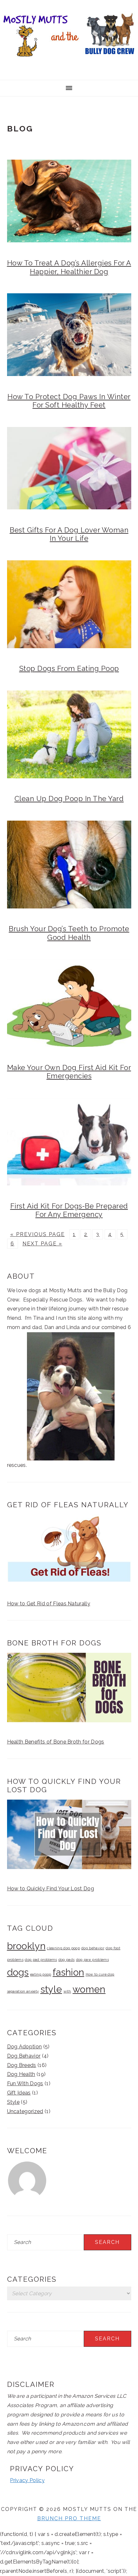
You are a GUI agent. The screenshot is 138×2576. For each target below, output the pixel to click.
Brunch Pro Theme (69, 2518)
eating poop (41, 1974)
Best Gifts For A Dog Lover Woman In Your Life (69, 534)
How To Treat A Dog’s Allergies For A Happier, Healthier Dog (69, 267)
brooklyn (26, 1946)
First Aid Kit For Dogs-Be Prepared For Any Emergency (69, 1210)
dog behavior (93, 1948)
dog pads (67, 1960)
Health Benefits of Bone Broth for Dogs (56, 1742)
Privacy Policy (27, 2480)
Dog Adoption (25, 2047)
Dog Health (21, 2074)
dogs (18, 1972)
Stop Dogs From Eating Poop (69, 668)
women (89, 1989)
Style (13, 2102)
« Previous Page (38, 1234)
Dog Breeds (22, 2065)
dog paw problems (92, 1960)
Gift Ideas (19, 2093)
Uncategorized (25, 2111)
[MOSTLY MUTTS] (69, 60)
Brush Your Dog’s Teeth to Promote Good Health (69, 933)
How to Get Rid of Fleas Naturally (49, 1604)
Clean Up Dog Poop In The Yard (69, 799)
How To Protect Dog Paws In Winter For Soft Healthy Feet (69, 401)
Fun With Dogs (25, 2083)
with (67, 1991)
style (51, 1989)
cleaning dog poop (63, 1948)
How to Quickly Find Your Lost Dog (51, 1889)
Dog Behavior (24, 2056)
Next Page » (42, 1244)
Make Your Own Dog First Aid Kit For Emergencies (69, 1072)
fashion (68, 1972)
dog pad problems (41, 1960)
